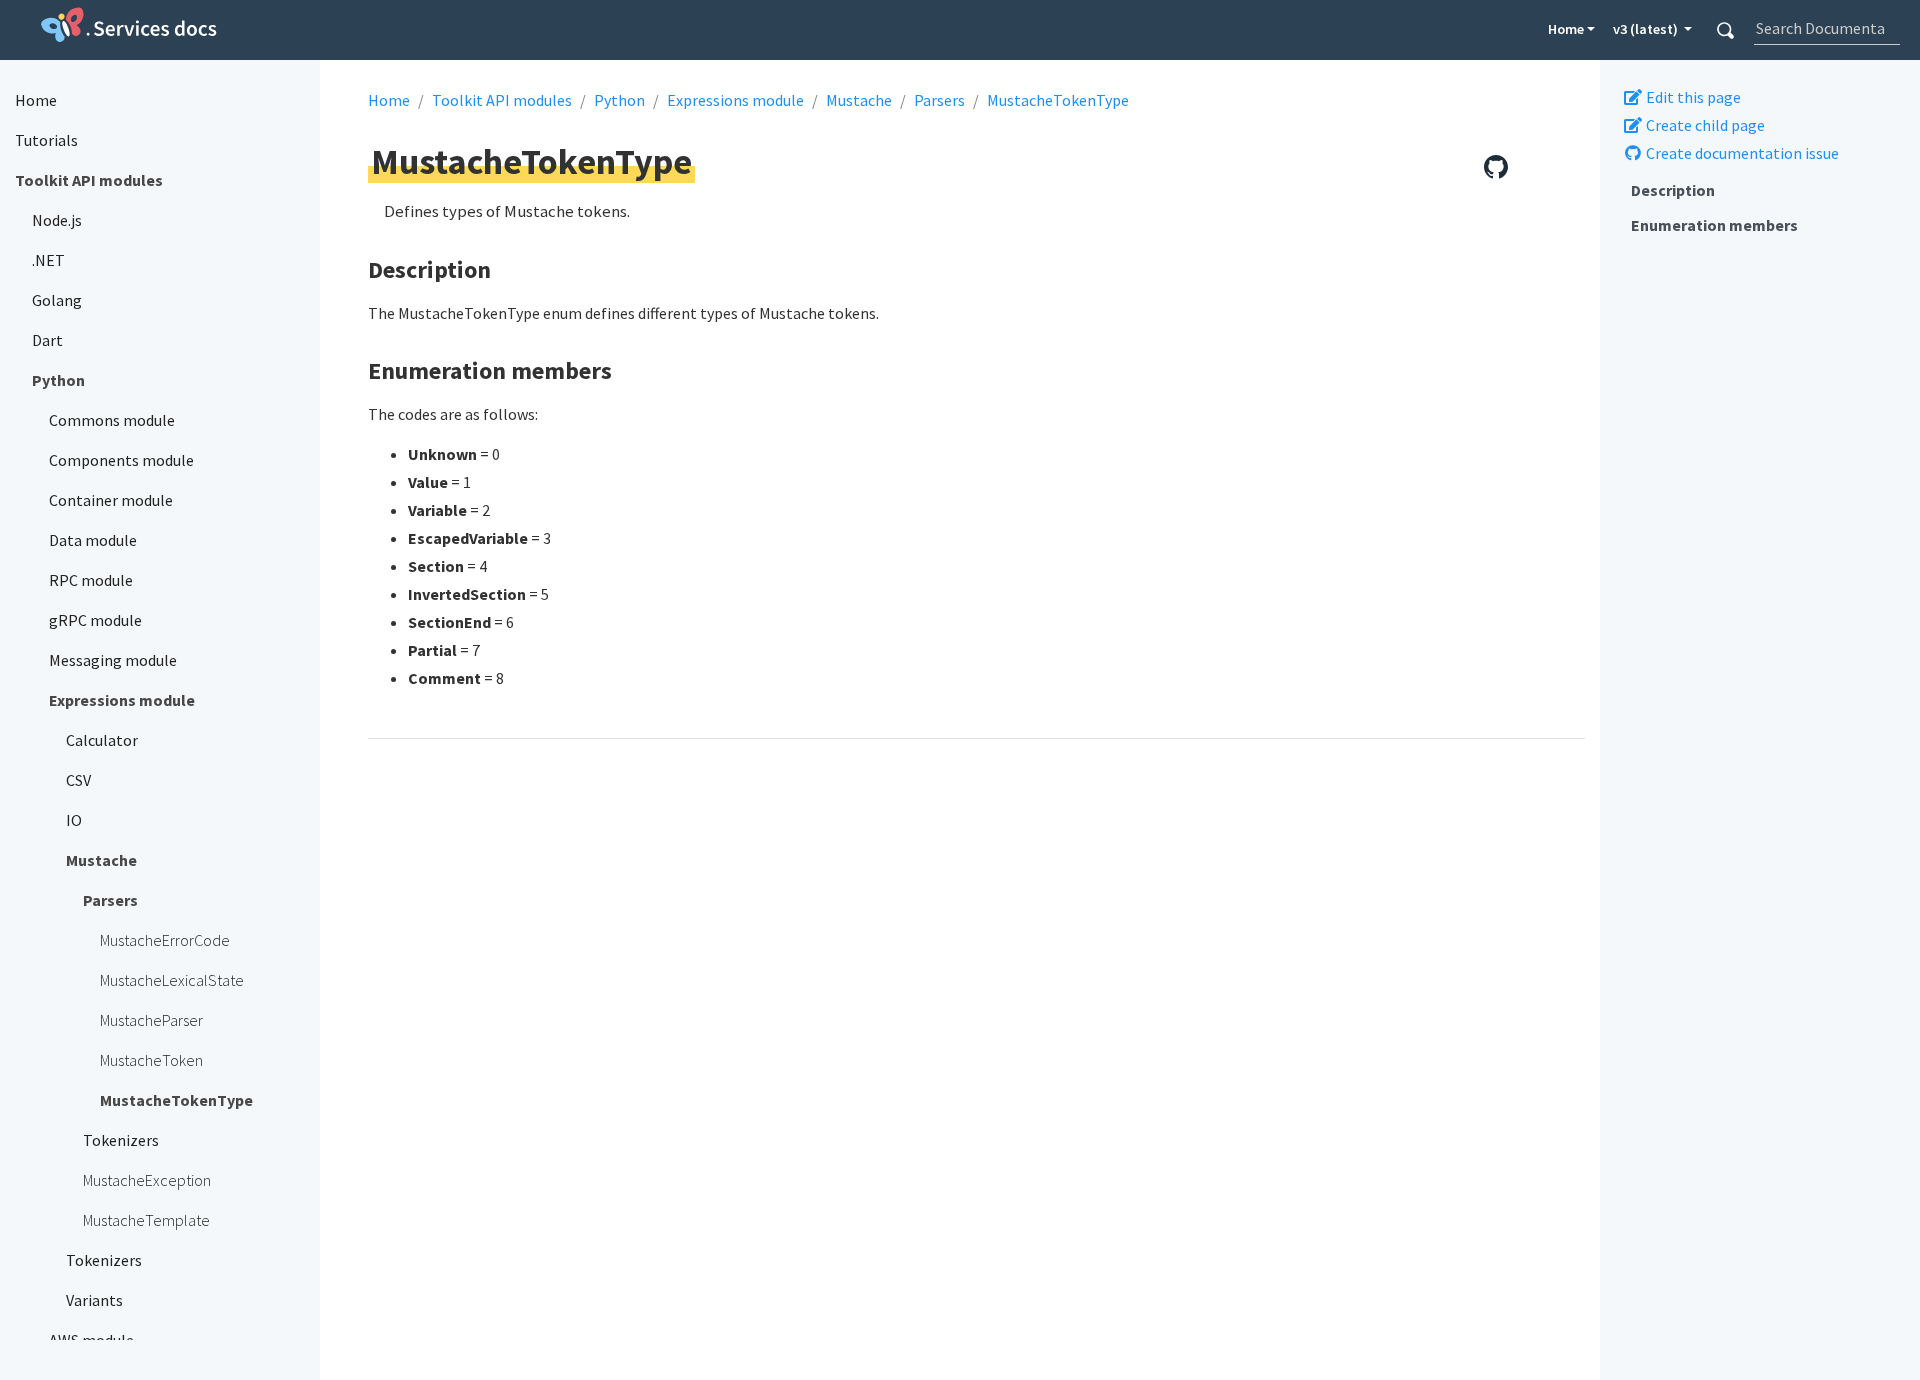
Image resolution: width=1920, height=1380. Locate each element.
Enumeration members (1714, 225)
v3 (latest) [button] (1647, 29)
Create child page (1704, 125)
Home (1566, 29)
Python (619, 100)
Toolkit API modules (502, 100)
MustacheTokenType (1058, 100)
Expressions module (735, 100)
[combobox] (1826, 28)
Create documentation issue (1741, 153)
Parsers (939, 100)
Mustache (859, 100)
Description (1673, 190)
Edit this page (1692, 97)
